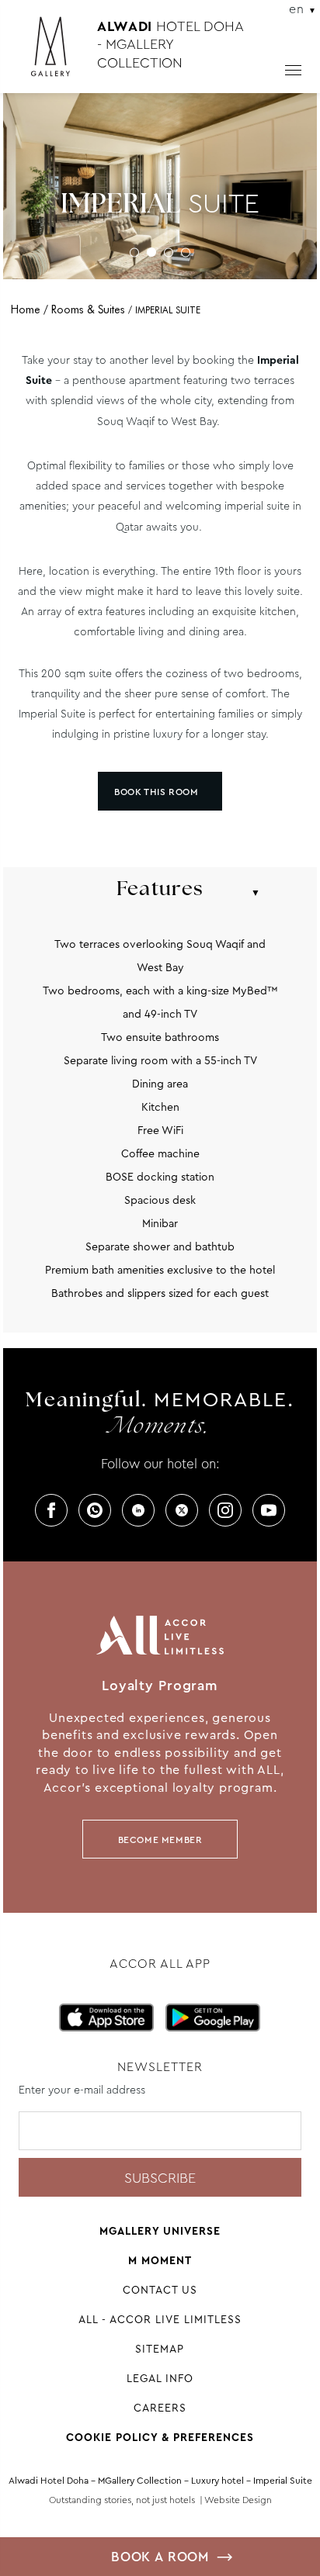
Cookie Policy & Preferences (160, 2437)
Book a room (160, 2557)
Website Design (238, 2500)
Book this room (156, 792)
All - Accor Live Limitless (160, 2319)
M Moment (160, 2260)
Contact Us (160, 2290)
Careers (160, 2408)
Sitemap (160, 2349)
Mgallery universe (160, 2231)
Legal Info (160, 2378)
